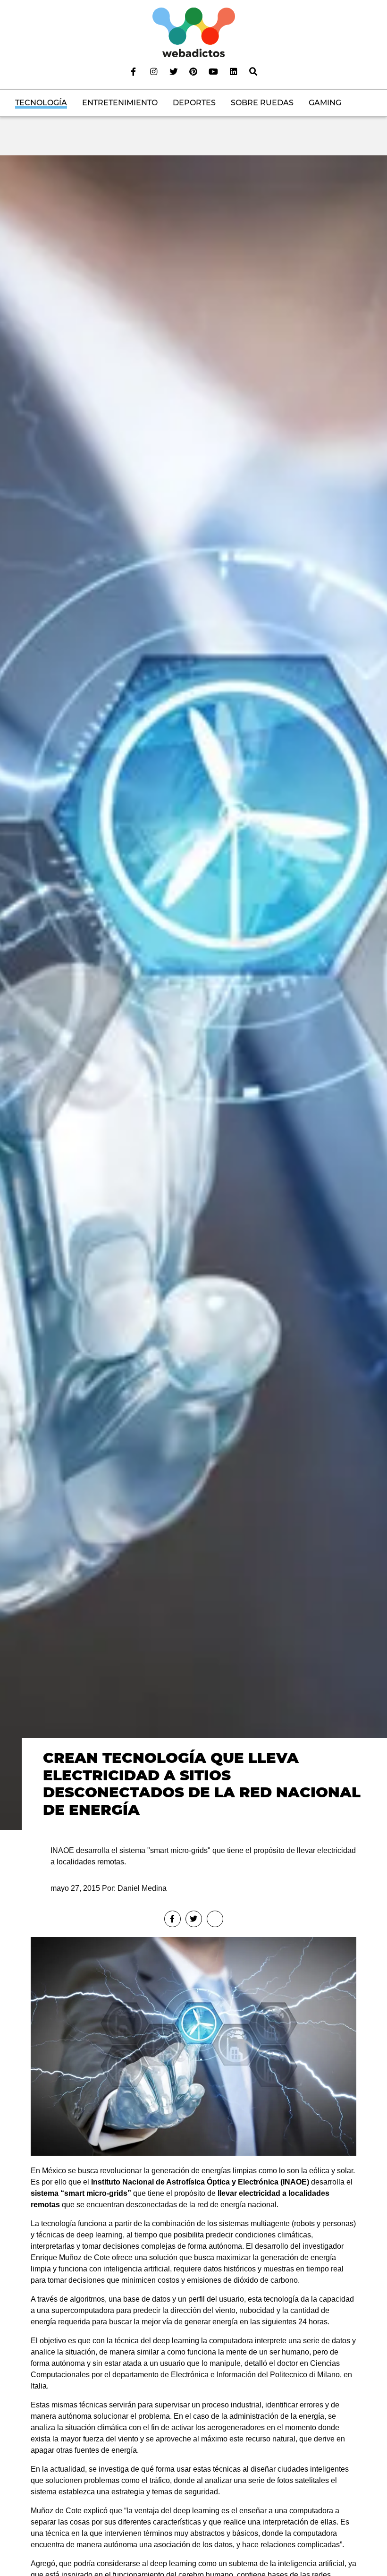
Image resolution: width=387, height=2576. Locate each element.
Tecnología (41, 103)
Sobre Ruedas (262, 103)
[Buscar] (253, 71)
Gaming (325, 103)
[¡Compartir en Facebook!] (172, 1919)
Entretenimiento (120, 103)
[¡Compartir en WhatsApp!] (215, 1919)
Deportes (194, 103)
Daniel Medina (142, 1888)
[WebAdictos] (194, 32)
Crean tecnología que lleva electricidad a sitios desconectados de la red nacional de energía (202, 1784)
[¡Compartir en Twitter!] (194, 1919)
